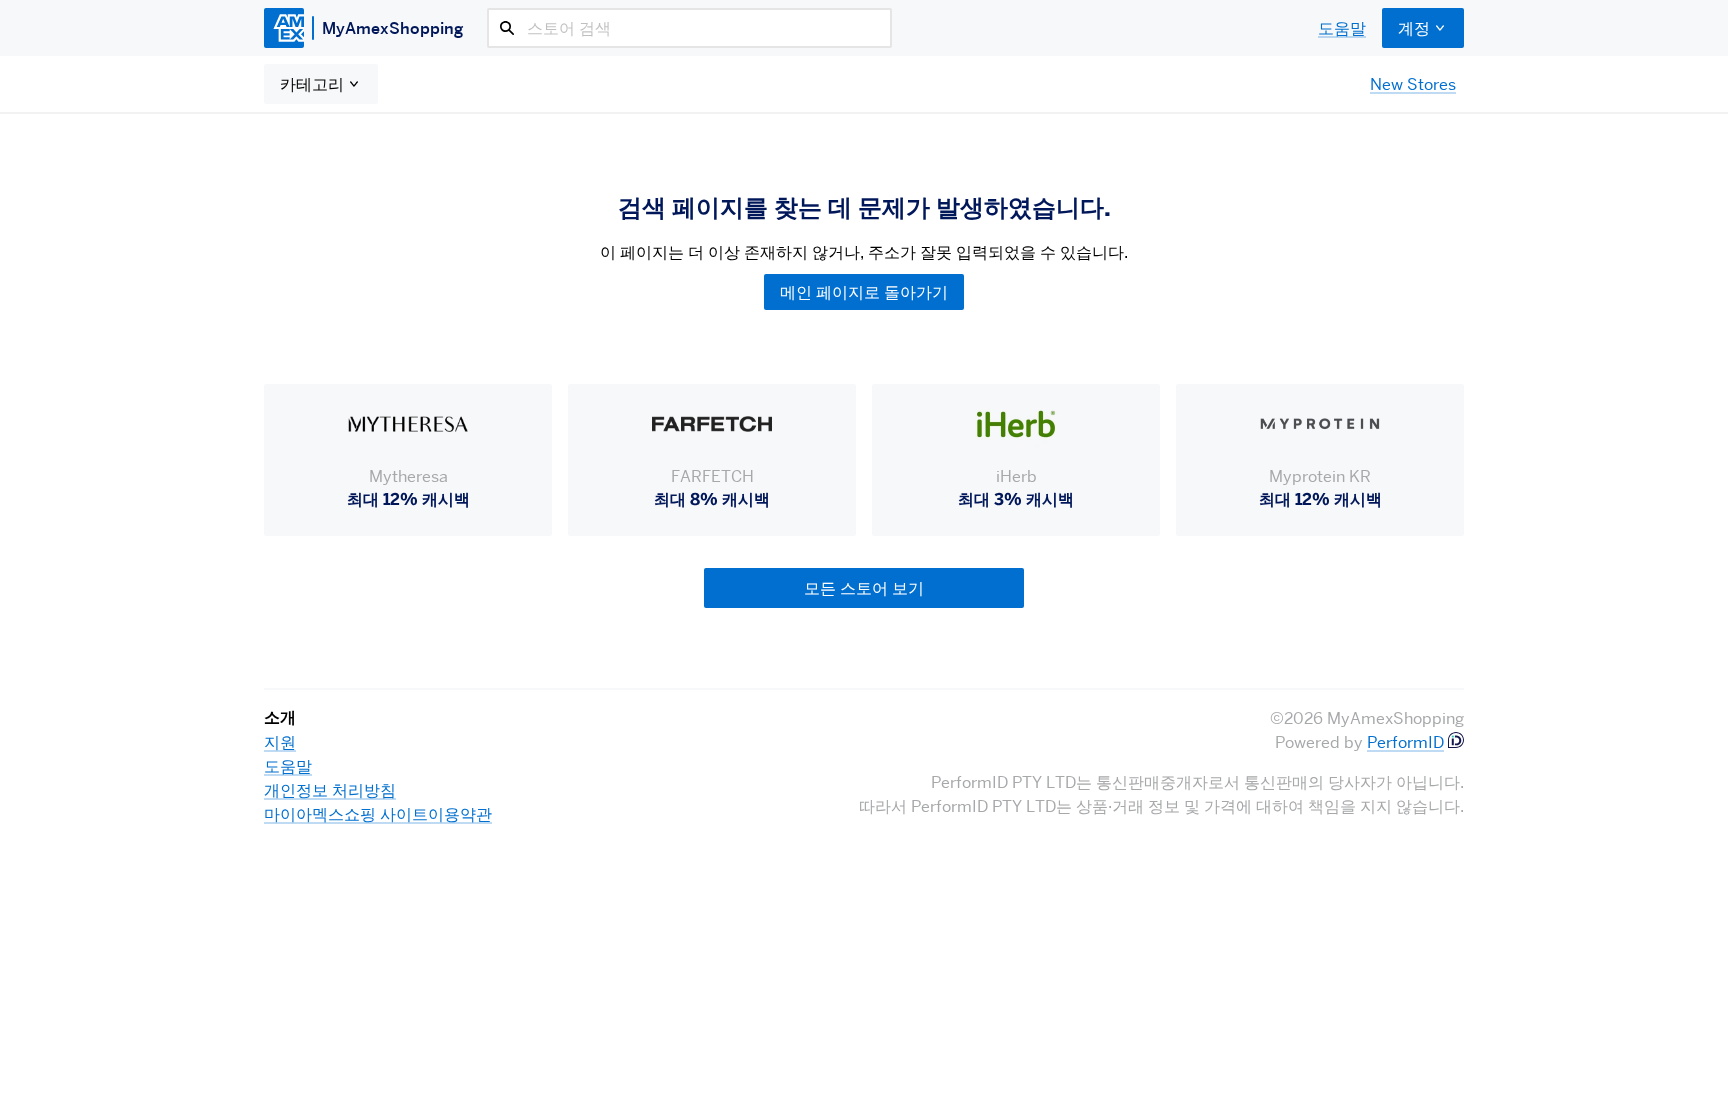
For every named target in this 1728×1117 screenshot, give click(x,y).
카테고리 (312, 84)
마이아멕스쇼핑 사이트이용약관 (378, 814)
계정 (1414, 28)
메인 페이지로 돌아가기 (864, 292)
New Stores (1413, 84)
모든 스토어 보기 (864, 588)
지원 (280, 742)
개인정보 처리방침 (330, 790)
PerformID (1405, 742)
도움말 (1342, 28)
